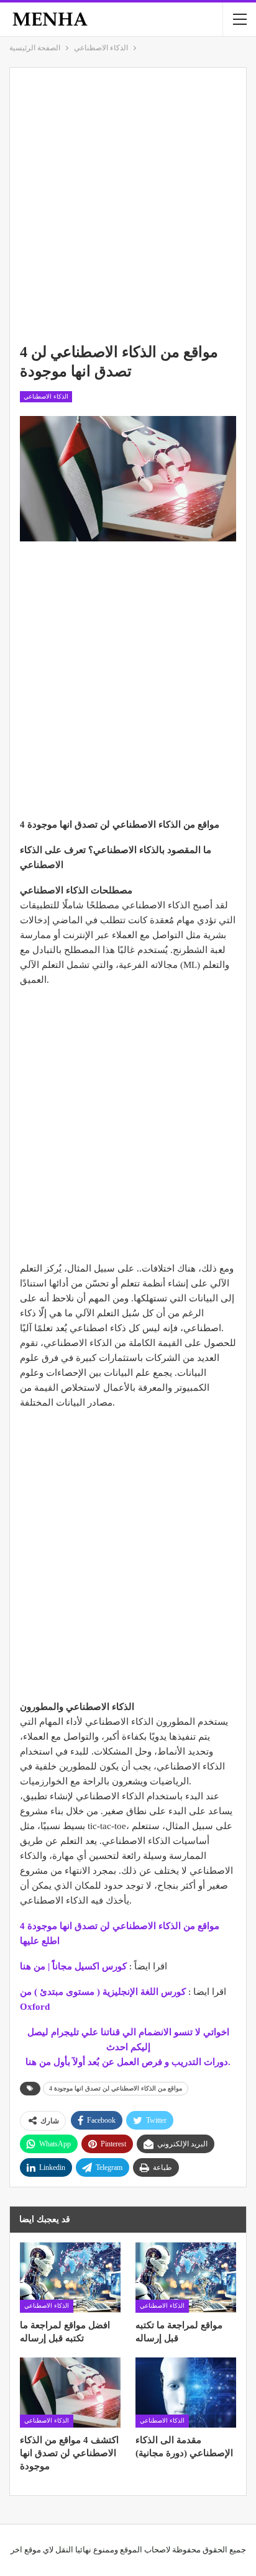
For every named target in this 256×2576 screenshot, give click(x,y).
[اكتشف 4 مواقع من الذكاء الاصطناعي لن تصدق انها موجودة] (70, 2393)
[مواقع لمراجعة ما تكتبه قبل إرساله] (186, 2277)
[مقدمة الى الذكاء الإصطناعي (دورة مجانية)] (186, 2393)
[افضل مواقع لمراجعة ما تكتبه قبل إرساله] (70, 2277)
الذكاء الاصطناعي (46, 396)
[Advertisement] (128, 206)
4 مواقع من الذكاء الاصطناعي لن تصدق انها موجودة (116, 2088)
